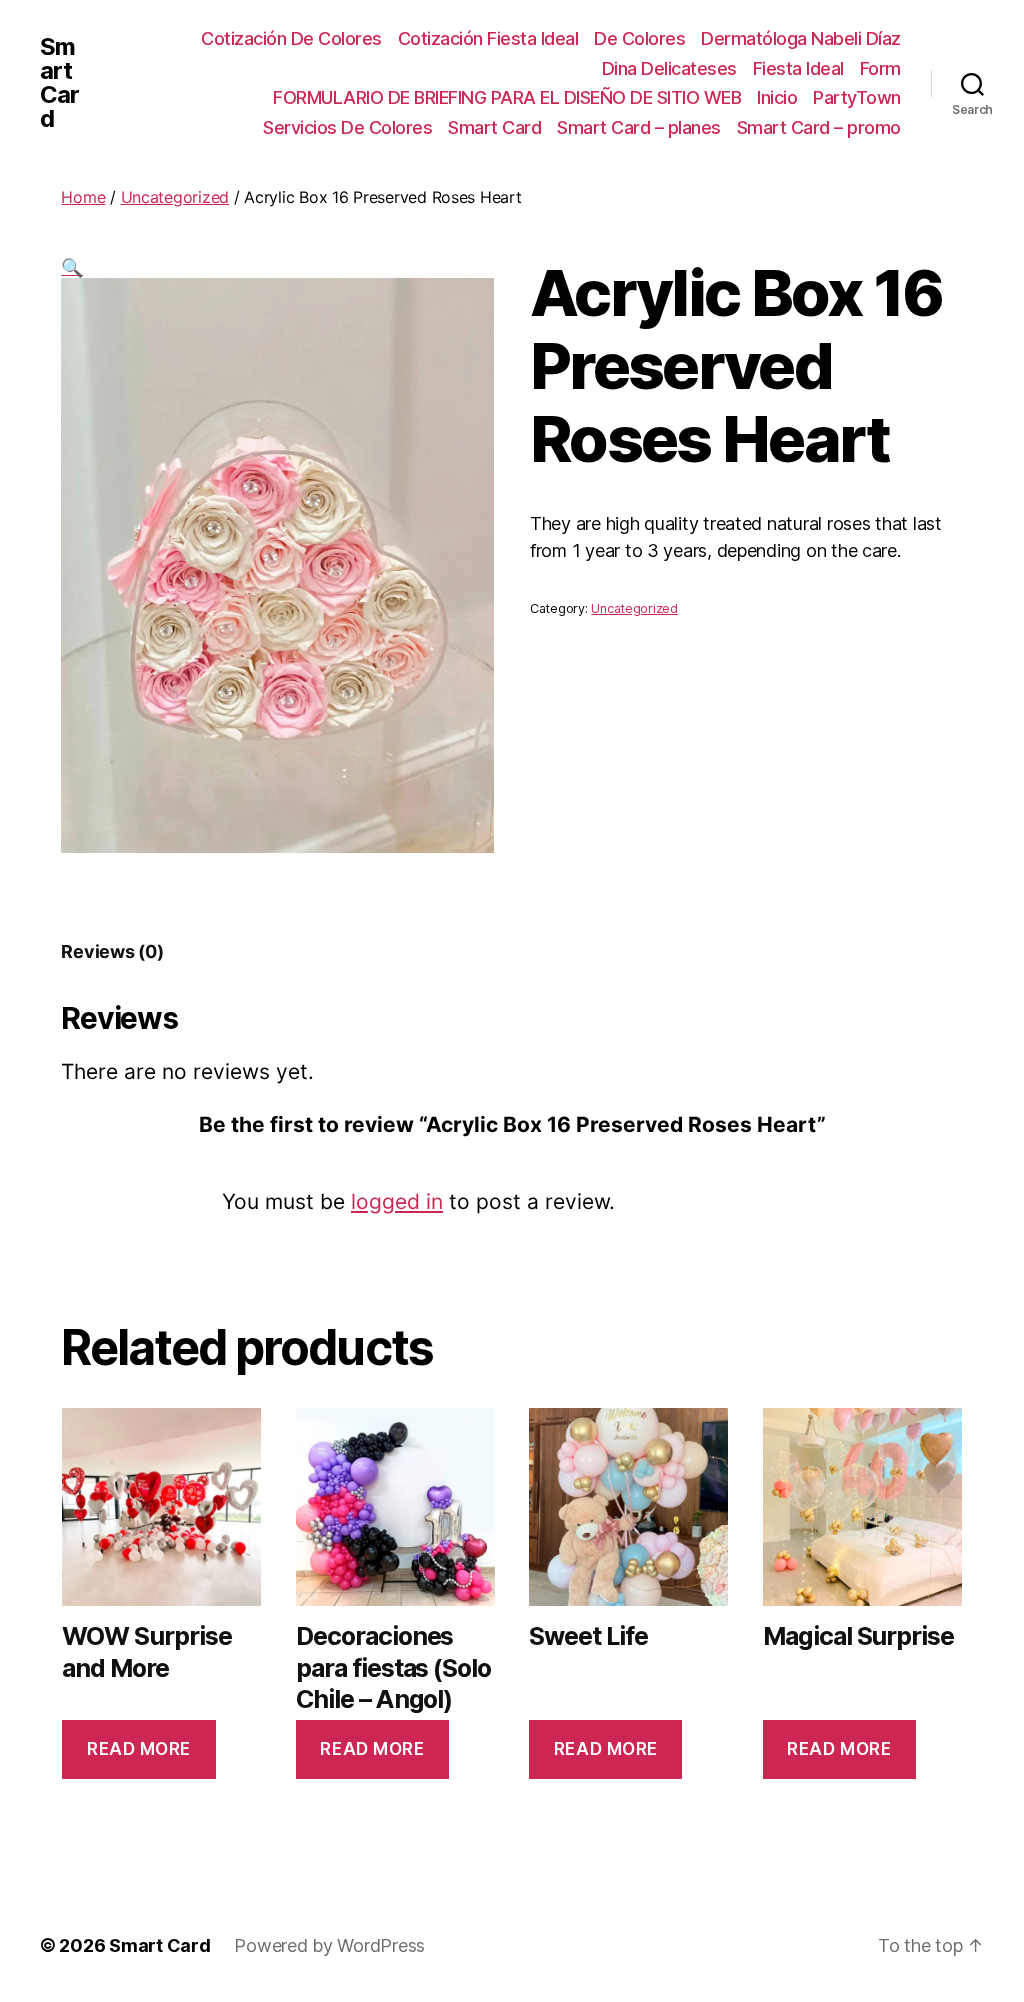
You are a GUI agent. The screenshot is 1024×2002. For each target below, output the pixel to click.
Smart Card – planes (639, 127)
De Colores (639, 38)
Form (880, 68)
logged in (397, 1201)
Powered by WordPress (329, 1945)
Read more (139, 1749)
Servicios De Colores (347, 127)
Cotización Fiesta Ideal (488, 38)
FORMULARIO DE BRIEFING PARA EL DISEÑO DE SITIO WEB (507, 97)
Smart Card (59, 83)
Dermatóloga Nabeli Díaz (801, 38)
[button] (72, 267)
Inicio (777, 97)
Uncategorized (175, 197)
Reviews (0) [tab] (112, 951)
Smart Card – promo (819, 127)
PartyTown (857, 97)
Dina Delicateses (669, 68)
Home (83, 197)
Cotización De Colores (291, 38)
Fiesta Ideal (798, 68)
